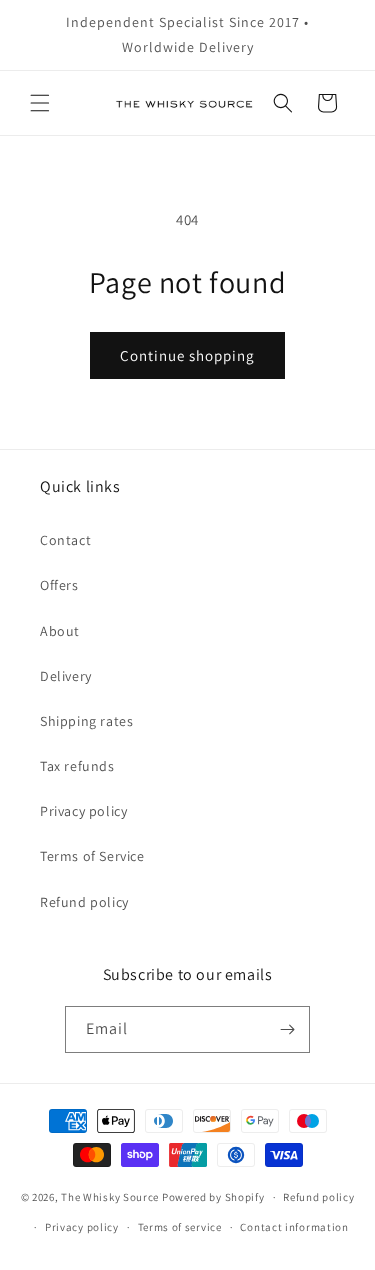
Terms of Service (92, 856)
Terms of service (180, 1227)
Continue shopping (187, 355)
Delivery (66, 676)
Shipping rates (86, 721)
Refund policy (84, 902)
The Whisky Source (110, 1197)
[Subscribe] (287, 1029)
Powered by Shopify (213, 1197)
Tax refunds (77, 766)
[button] (40, 103)
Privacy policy (83, 811)
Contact (65, 540)
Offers (59, 585)
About (60, 631)
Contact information (294, 1227)
